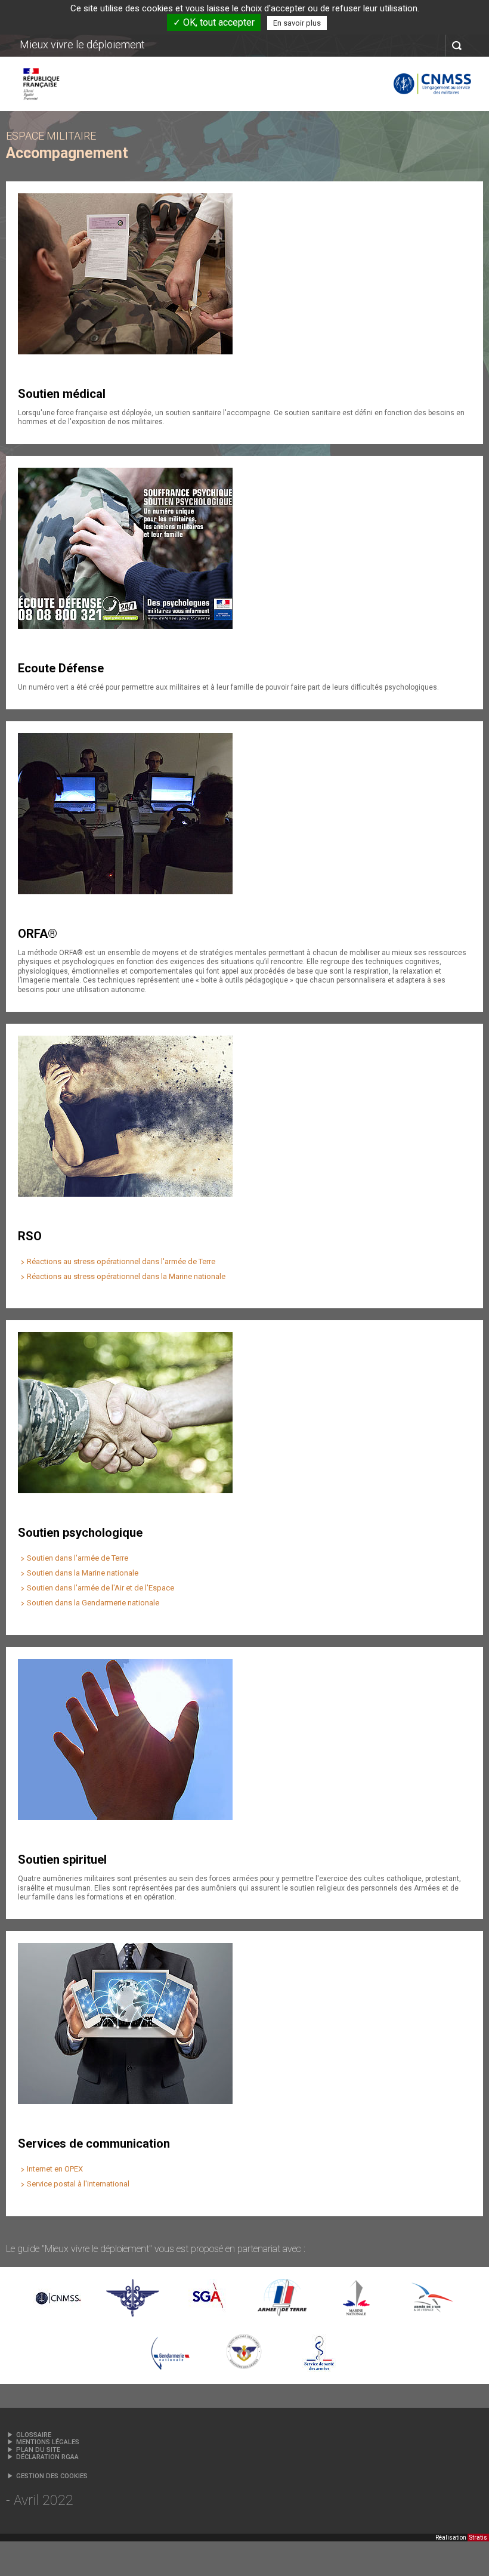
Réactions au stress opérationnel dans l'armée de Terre (121, 1261)
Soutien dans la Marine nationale (83, 1573)
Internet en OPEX (55, 2169)
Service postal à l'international (78, 2184)
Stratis (478, 2538)
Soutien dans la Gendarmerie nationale (93, 1603)
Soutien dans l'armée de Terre (78, 1558)
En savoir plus (297, 23)
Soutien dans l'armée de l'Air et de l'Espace (100, 1588)
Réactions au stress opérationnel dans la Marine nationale (126, 1276)
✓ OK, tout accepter (214, 22)
